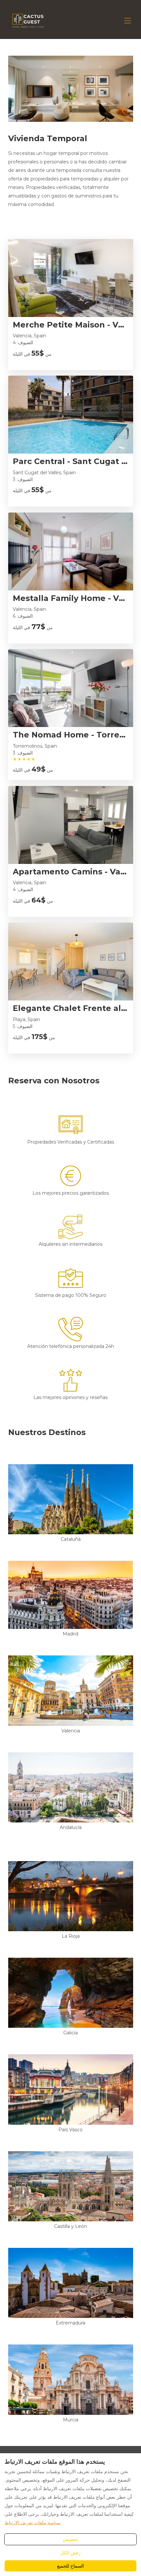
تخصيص (70, 2539)
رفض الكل (70, 2553)
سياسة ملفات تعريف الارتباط (33, 2523)
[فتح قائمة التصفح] (128, 21)
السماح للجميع (70, 2566)
